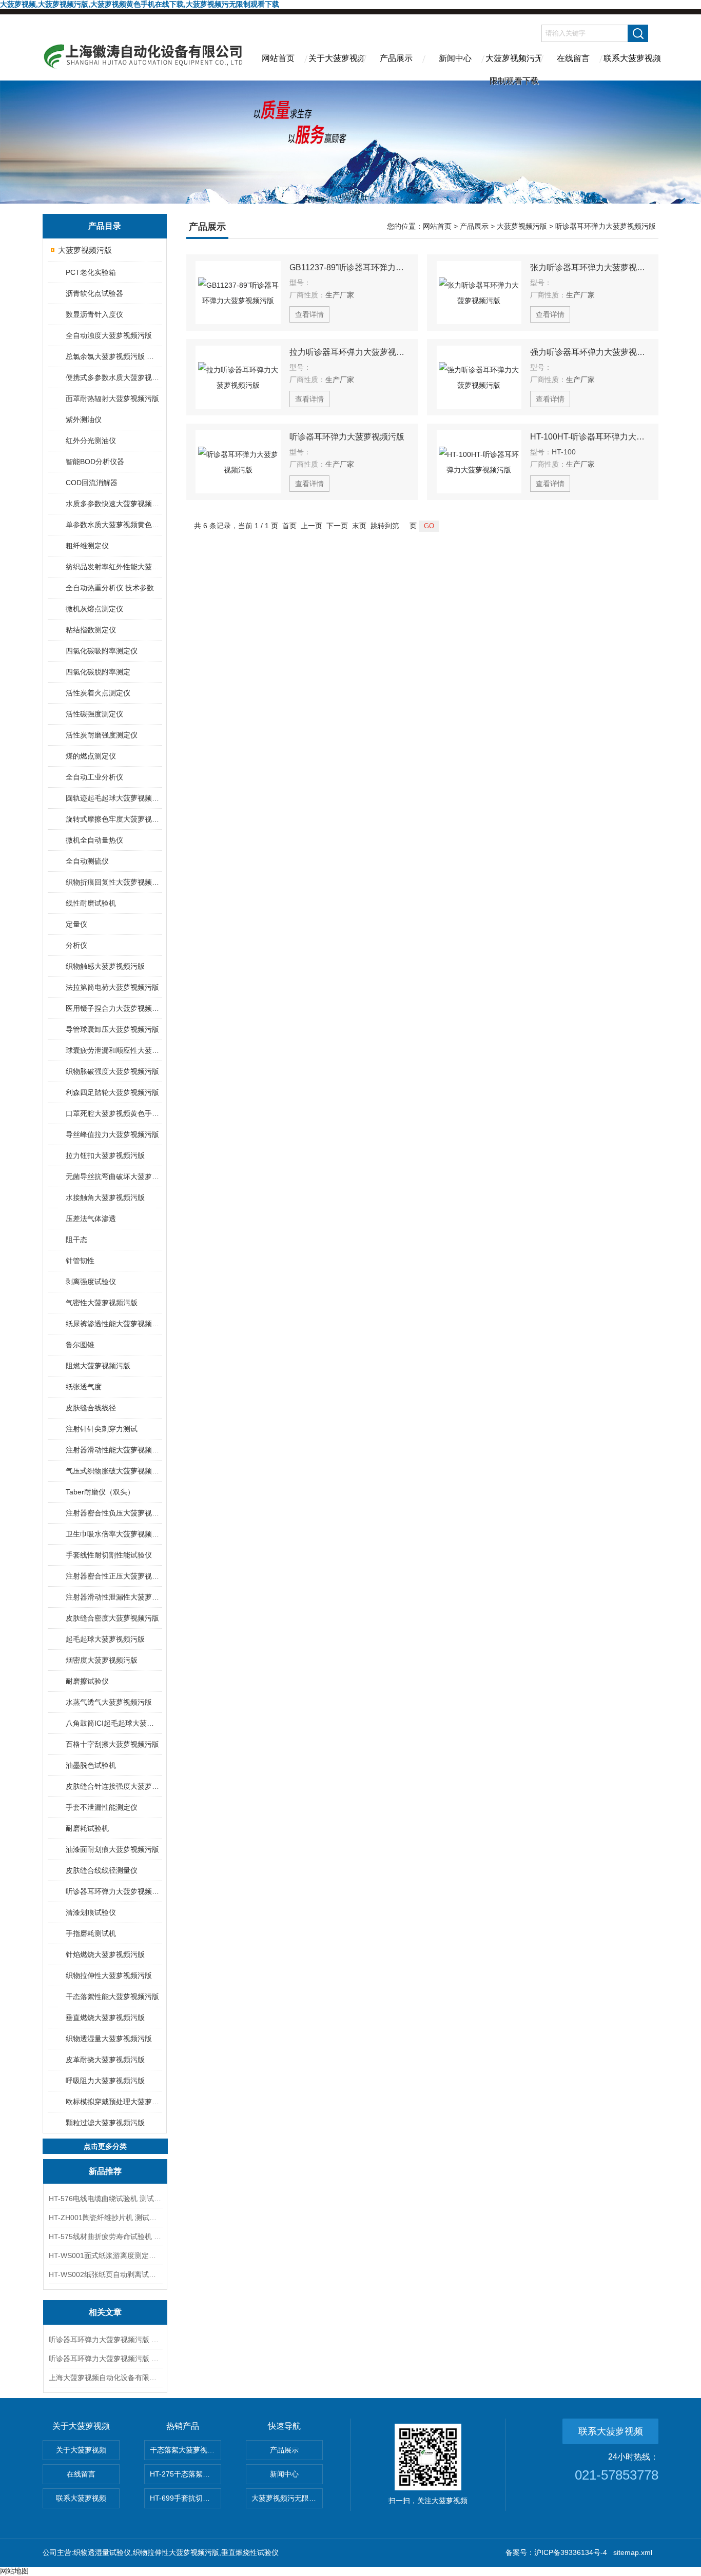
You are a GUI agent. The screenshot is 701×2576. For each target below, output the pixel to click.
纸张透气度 (84, 1387)
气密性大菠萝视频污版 (102, 1303)
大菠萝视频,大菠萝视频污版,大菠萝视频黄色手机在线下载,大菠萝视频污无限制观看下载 (140, 4)
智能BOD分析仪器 (95, 462)
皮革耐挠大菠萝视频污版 (105, 2060)
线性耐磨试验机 (91, 903)
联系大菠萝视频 (632, 58)
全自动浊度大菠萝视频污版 (109, 335)
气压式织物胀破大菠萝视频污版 (113, 1471)
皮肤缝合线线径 (91, 1408)
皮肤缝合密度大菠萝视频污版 (112, 1618)
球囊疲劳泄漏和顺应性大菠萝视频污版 (113, 1050)
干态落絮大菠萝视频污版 (186, 2450)
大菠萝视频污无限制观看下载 (514, 67)
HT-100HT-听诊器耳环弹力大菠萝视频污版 (590, 437)
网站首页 (278, 58)
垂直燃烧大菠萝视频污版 (105, 2018)
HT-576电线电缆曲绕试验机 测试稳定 (105, 2199)
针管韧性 (80, 1261)
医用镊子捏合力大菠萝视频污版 (113, 1008)
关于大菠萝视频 (337, 58)
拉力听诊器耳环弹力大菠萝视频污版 (349, 352)
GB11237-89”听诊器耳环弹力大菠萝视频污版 (349, 267)
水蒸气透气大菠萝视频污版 (109, 1702)
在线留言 (573, 58)
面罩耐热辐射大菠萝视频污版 (112, 398)
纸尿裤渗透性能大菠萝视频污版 (113, 1324)
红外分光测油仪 (91, 441)
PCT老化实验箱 (91, 272)
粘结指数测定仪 (91, 630)
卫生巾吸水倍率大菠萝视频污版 (113, 1534)
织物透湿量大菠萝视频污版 (109, 2039)
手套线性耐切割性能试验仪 (109, 1555)
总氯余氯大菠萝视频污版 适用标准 (113, 356)
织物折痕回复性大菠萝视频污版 (113, 882)
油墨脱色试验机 (91, 1765)
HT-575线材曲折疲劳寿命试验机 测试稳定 (105, 2236)
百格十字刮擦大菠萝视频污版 (112, 1744)
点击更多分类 (105, 2146)
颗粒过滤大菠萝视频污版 (105, 2123)
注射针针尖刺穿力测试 (102, 1429)
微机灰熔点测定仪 (94, 609)
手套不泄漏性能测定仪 (102, 1807)
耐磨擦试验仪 (87, 1681)
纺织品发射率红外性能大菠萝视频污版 (113, 567)
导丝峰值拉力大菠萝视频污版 (112, 1134)
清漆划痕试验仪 (91, 1912)
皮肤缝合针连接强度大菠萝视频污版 (113, 1786)
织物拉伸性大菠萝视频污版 (109, 1975)
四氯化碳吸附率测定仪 (102, 651)
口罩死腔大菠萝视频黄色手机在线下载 (113, 1113)
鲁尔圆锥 (80, 1345)
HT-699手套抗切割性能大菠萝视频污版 (186, 2498)
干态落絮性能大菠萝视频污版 (112, 1996)
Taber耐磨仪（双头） (100, 1492)
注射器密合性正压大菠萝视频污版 (113, 1576)
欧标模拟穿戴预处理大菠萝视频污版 (113, 2102)
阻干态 (76, 1240)
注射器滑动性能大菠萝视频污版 (113, 1450)
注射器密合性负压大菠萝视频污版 (113, 1513)
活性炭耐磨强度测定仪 (102, 735)
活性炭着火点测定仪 (98, 693)
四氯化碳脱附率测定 (98, 672)
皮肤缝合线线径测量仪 (102, 1870)
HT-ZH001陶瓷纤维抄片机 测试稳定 (105, 2218)
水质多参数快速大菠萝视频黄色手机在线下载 (113, 504)
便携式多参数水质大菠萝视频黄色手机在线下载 (113, 377)
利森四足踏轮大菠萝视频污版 (112, 1092)
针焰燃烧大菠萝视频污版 (105, 1954)
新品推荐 (105, 2171)
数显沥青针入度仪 (94, 314)
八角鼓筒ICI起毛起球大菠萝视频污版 (113, 1723)
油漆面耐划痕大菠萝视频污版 (112, 1849)
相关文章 (105, 2312)
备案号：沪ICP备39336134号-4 (556, 2552)
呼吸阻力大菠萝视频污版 (105, 2081)
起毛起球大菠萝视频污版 (105, 1639)
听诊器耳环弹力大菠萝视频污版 (113, 1891)
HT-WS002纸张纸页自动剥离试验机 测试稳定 (105, 2274)
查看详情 (309, 314)
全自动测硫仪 (87, 861)
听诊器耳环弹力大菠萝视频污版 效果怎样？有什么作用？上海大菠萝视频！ (105, 2340)
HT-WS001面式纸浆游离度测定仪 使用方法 (105, 2255)
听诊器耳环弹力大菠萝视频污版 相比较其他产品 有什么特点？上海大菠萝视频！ (105, 2359)
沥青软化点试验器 (94, 293)
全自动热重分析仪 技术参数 (110, 588)
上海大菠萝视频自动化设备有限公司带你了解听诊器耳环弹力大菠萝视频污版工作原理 (105, 2378)
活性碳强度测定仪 (94, 714)
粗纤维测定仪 (87, 546)
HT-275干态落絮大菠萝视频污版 (186, 2474)
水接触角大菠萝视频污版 (105, 1197)
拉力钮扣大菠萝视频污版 (105, 1155)
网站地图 (14, 2571)
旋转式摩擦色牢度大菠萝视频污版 (113, 819)
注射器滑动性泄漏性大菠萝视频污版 (113, 1597)
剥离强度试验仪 (91, 1282)
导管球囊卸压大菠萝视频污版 (112, 1029)
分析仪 (76, 945)
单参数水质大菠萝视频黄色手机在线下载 (113, 525)
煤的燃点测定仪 (91, 756)
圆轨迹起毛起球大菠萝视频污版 (113, 798)
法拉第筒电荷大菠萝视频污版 (112, 987)
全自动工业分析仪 (94, 777)
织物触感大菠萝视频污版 (105, 966)
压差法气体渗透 (91, 1219)
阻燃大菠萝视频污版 (98, 1366)
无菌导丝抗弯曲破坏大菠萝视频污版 (113, 1176)
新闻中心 (455, 58)
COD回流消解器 (92, 483)
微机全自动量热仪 (94, 840)
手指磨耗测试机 (91, 1933)
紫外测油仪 (84, 420)
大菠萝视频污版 (85, 250)
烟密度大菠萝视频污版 (102, 1660)
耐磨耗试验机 (87, 1828)
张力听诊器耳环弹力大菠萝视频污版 (590, 267)
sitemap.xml (633, 2552)
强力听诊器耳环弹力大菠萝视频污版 (590, 352)
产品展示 (396, 58)
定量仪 (76, 924)
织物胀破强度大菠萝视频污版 (112, 1071)
